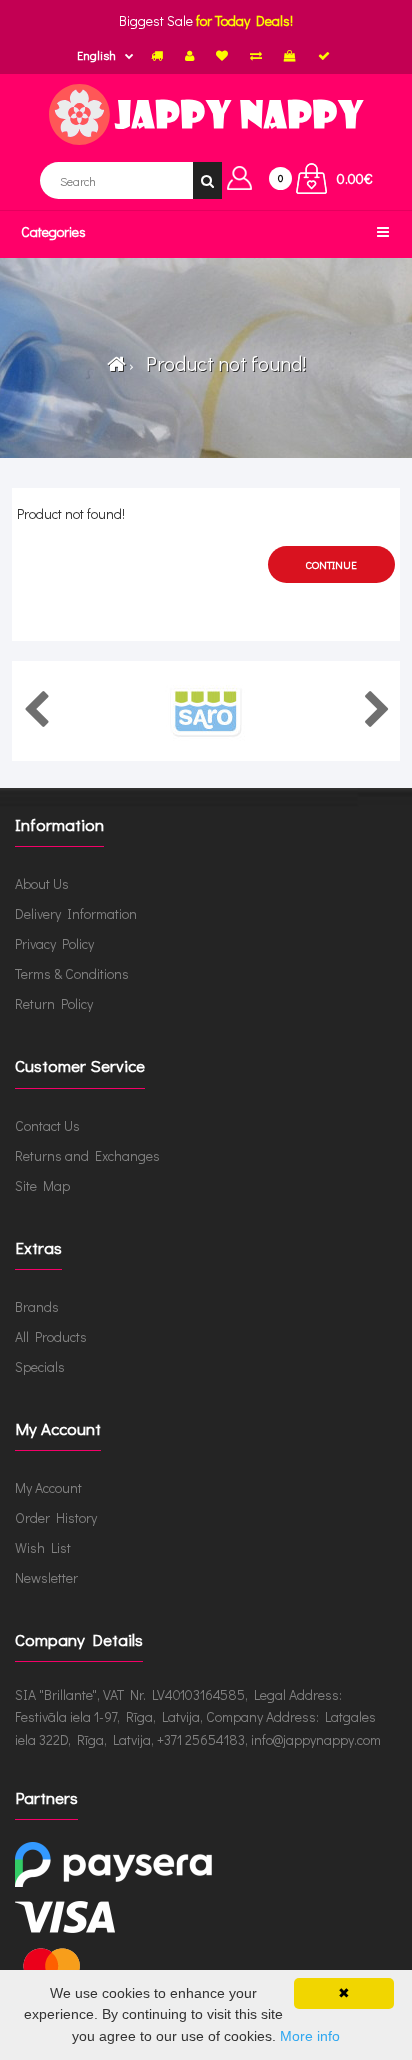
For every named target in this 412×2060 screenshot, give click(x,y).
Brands (37, 1306)
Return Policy (54, 1003)
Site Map (42, 1185)
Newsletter (46, 1577)
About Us (42, 883)
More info (310, 2036)
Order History (56, 1517)
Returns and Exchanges (87, 1155)
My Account (48, 1487)
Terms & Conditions (72, 973)
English (96, 55)
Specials (40, 1366)
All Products (51, 1336)
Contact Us (47, 1125)
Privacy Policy (54, 943)
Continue (331, 564)
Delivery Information (76, 913)
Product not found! (222, 363)
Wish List (43, 1547)
